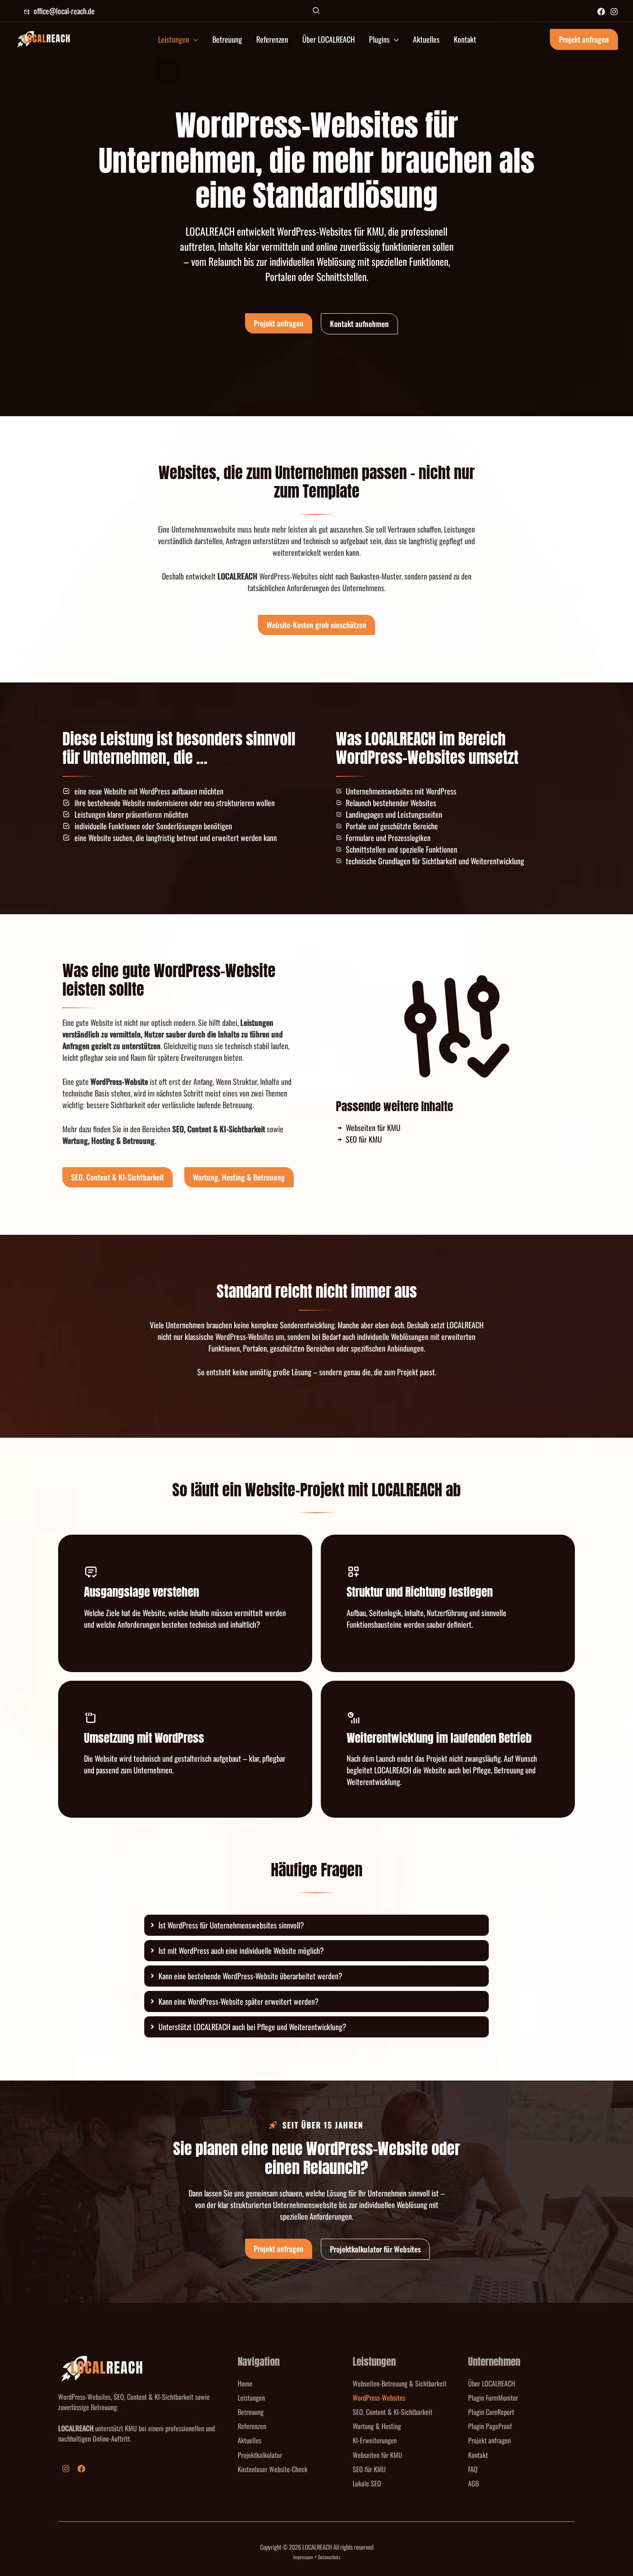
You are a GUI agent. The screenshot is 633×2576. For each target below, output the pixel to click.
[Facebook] (601, 12)
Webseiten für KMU (377, 2455)
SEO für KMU (369, 2469)
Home (245, 2383)
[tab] (316, 1925)
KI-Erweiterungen (375, 2440)
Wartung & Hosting (377, 2426)
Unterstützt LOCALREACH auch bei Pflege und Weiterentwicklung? (252, 2027)
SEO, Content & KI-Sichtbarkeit (393, 2412)
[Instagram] (614, 12)
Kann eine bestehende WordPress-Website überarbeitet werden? (250, 1976)
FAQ (473, 2469)
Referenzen (252, 2426)
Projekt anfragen (489, 2440)
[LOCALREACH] (43, 38)
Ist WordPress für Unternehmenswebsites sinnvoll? (231, 1925)
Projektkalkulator (260, 2455)
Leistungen (251, 2398)
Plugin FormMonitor (493, 2398)
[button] (316, 11)
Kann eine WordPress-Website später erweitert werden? (239, 2001)
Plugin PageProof (490, 2426)
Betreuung (251, 2412)
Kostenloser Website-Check (273, 2469)
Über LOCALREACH (492, 2383)
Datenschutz (329, 2557)
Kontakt (478, 2455)
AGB (473, 2483)
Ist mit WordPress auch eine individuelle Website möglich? (241, 1950)
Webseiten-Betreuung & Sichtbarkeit (400, 2383)
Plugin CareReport (491, 2412)
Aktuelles (250, 2440)
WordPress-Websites (379, 2398)
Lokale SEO (367, 2483)
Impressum (303, 2557)
